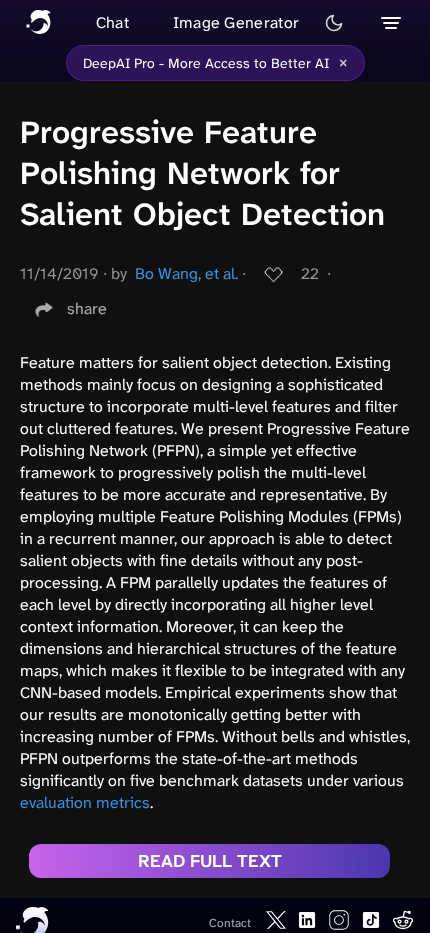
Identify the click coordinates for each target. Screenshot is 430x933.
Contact (230, 923)
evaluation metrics (85, 802)
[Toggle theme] (334, 23)
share (87, 308)
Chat (112, 22)
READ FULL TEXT (210, 861)
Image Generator (236, 22)
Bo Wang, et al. (186, 273)
